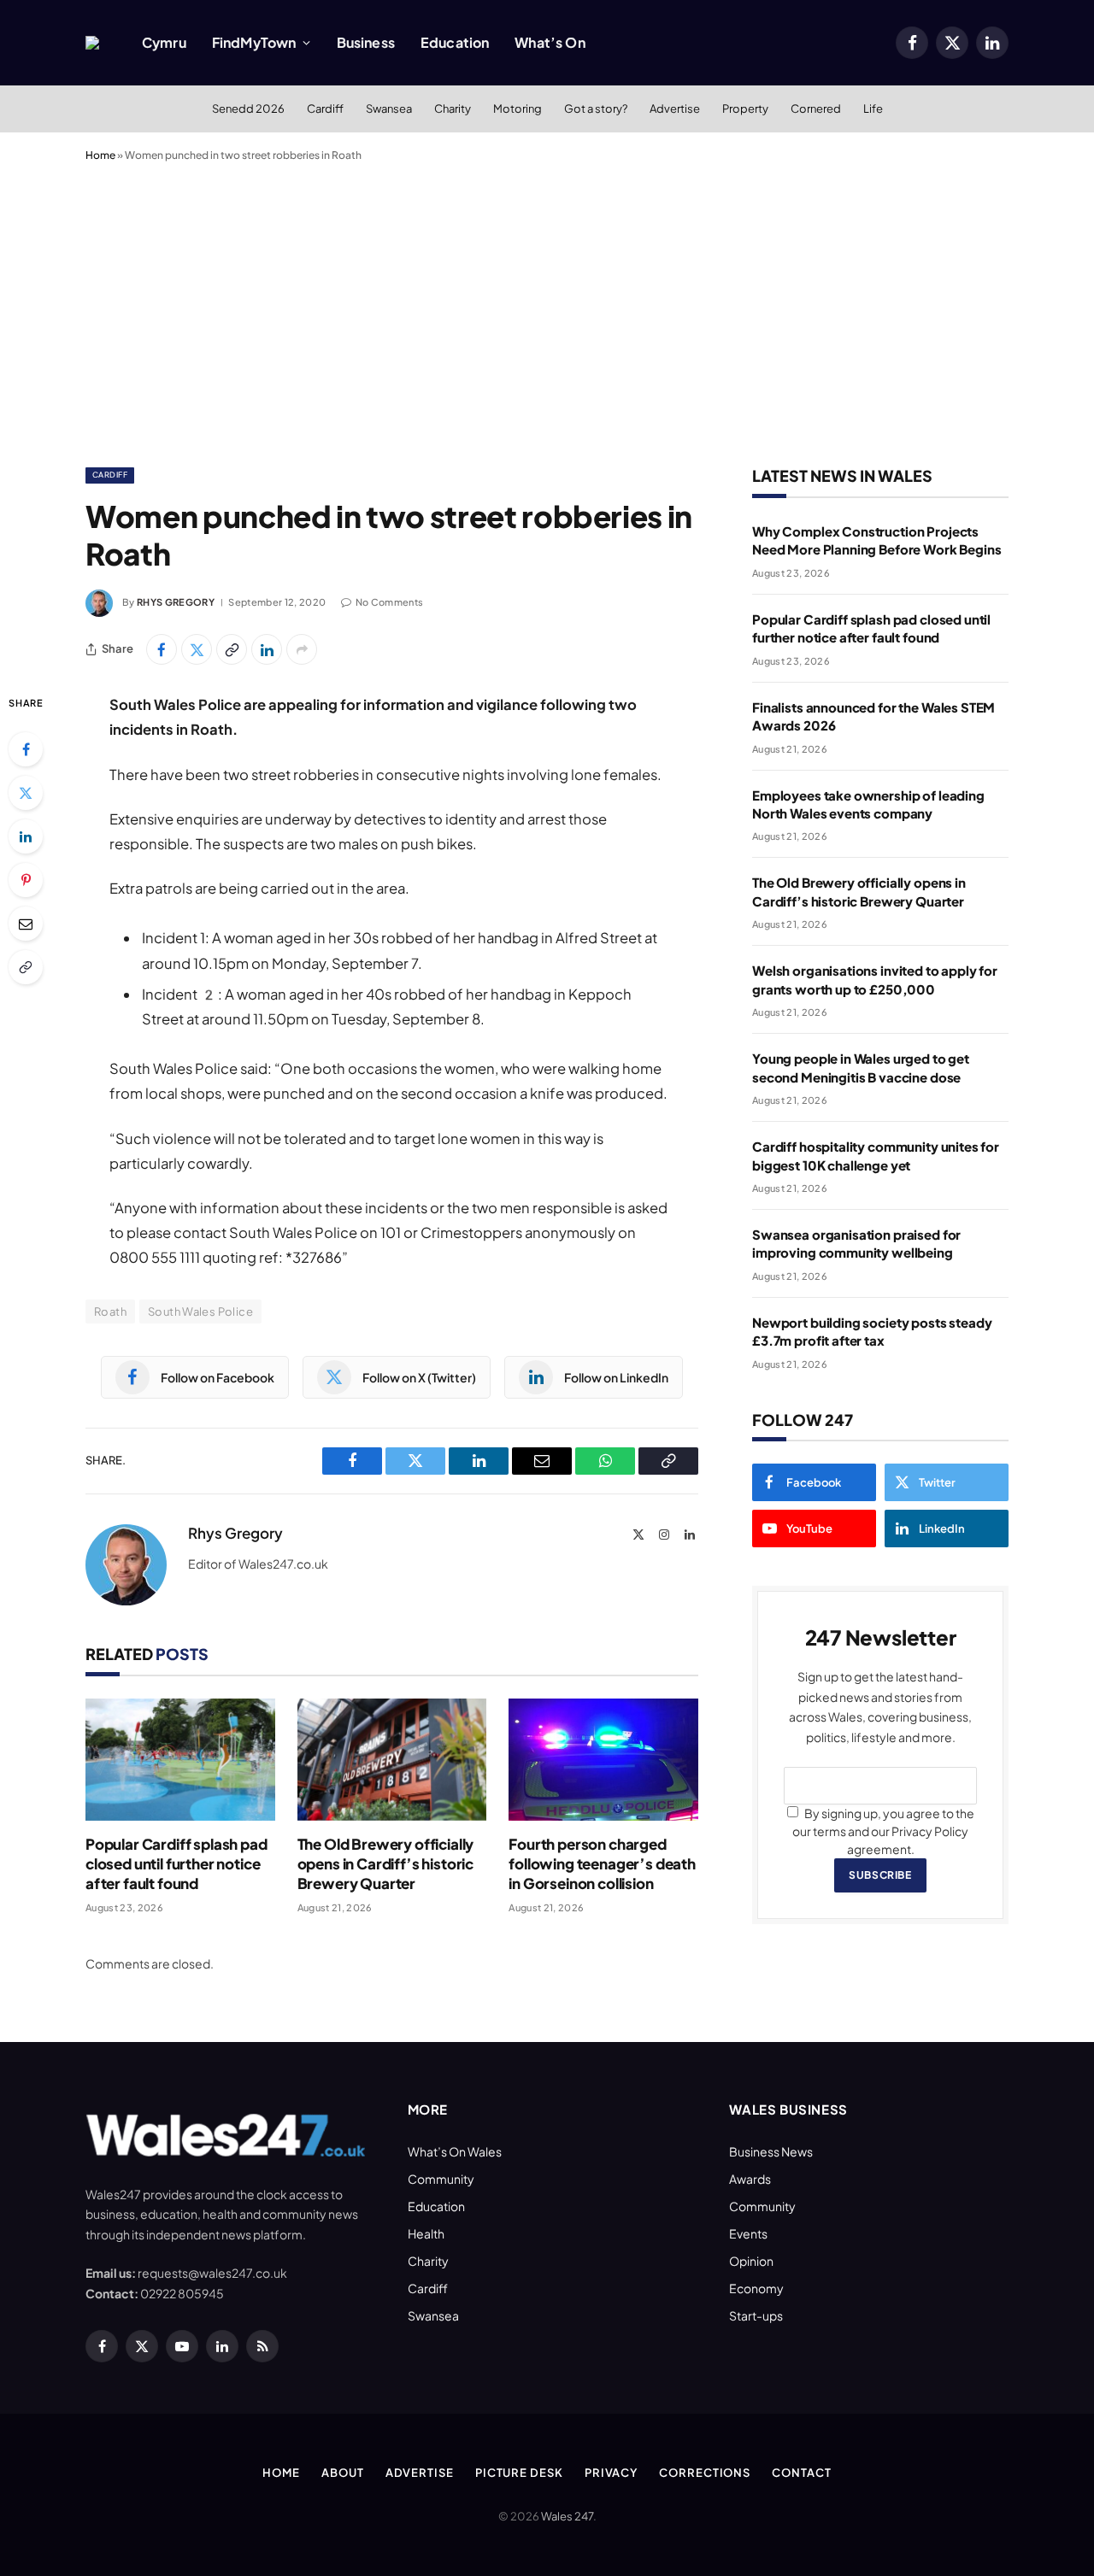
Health (426, 2233)
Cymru (164, 42)
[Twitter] (26, 793)
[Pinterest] (26, 880)
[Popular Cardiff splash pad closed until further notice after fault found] (180, 1760)
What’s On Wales (455, 2151)
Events (748, 2233)
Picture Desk (519, 2473)
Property (745, 109)
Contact (801, 2473)
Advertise (675, 109)
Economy (756, 2288)
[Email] (26, 924)
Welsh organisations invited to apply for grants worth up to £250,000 (875, 979)
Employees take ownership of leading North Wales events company (868, 804)
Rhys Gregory (176, 602)
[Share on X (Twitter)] (197, 649)
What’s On (550, 42)
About (343, 2473)
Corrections (705, 2473)
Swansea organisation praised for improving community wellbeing (856, 1243)
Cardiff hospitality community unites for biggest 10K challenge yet (876, 1155)
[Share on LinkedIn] (267, 649)
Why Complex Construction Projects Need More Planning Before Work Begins (876, 540)
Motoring (518, 109)
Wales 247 (567, 2516)
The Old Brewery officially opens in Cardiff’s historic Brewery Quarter (386, 1863)
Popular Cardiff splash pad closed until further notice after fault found (176, 1863)
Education (455, 42)
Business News (771, 2151)
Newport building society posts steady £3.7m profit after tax (872, 1331)
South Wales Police (200, 1311)
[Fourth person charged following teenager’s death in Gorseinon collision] (603, 1760)
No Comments (389, 602)
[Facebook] (26, 749)
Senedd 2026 (248, 109)
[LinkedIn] (26, 836)
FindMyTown (254, 42)
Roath (110, 1311)
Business (366, 42)
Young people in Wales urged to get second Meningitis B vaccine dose (861, 1067)
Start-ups (756, 2315)
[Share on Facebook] (162, 649)
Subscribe (880, 1875)
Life (873, 109)
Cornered (816, 109)
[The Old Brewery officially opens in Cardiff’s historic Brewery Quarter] (392, 1760)
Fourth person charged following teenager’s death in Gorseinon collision (602, 1863)
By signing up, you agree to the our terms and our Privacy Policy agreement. (883, 1831)
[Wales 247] (92, 43)
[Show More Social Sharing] (302, 649)
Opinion (751, 2261)
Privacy (611, 2473)
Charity (453, 109)
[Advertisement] (547, 311)
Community (441, 2179)
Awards (750, 2179)
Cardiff (325, 109)
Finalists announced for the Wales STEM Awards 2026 (873, 716)
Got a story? (596, 109)
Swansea (389, 109)
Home (100, 155)
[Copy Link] (232, 649)
